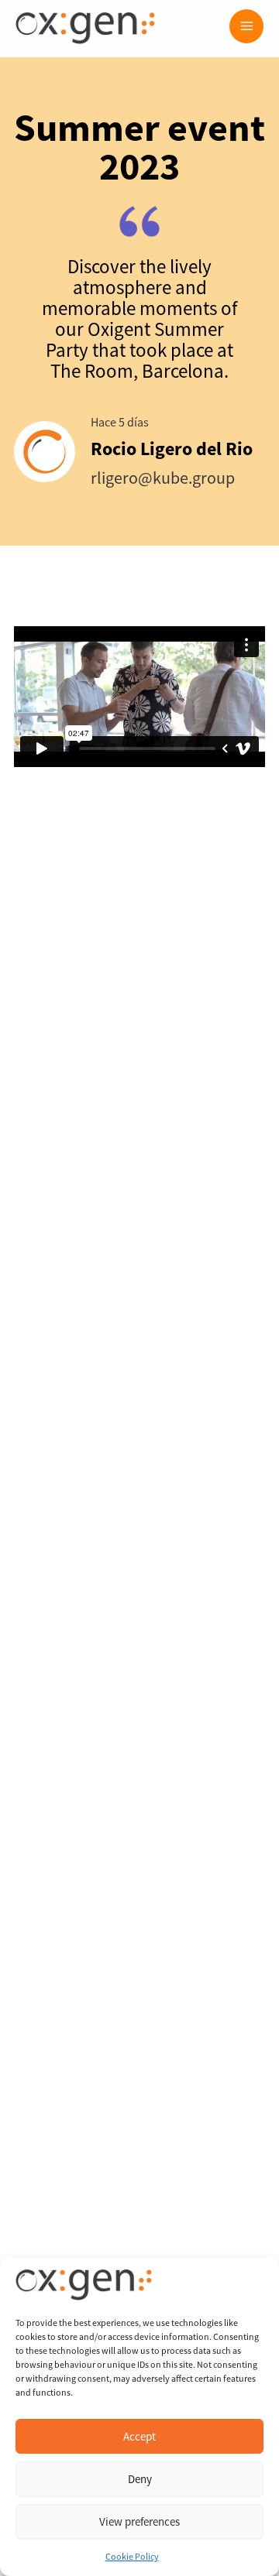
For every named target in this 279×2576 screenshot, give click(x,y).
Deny (140, 2479)
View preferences (139, 2521)
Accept (139, 2436)
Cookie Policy (132, 2556)
